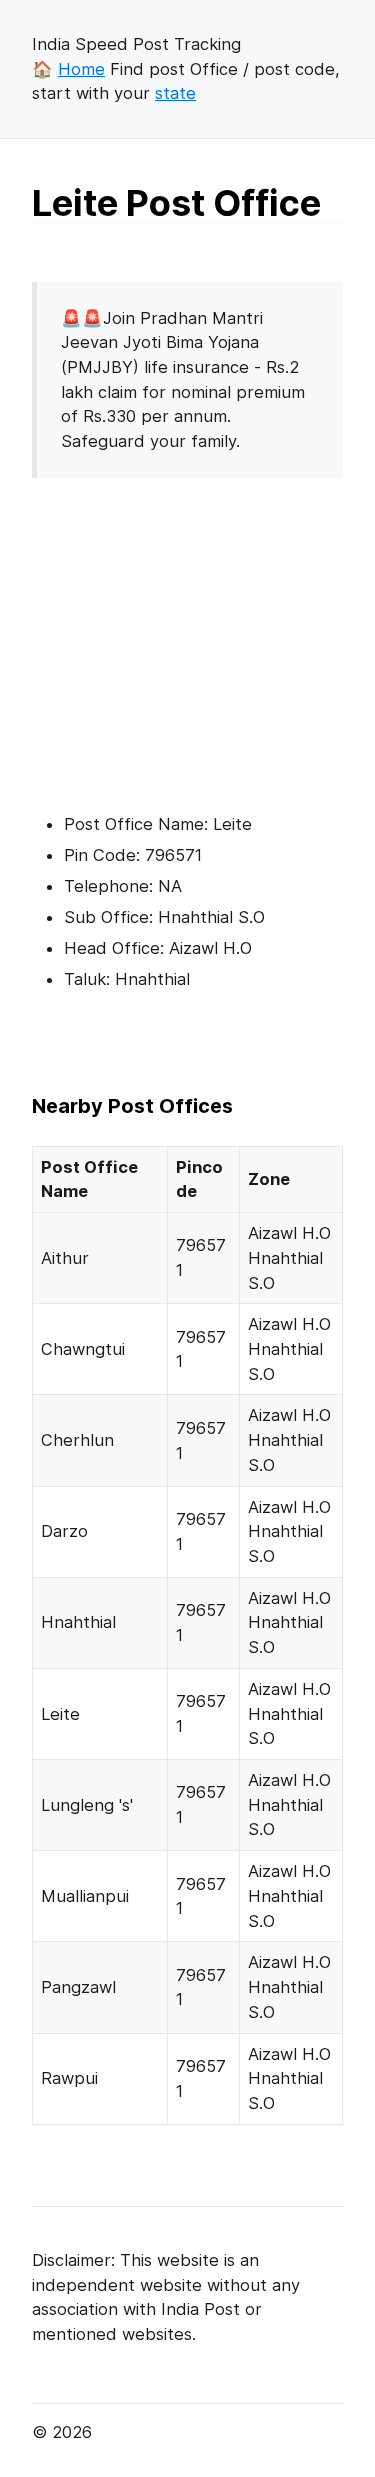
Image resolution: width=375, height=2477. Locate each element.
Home (81, 69)
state (175, 93)
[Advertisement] (200, 634)
